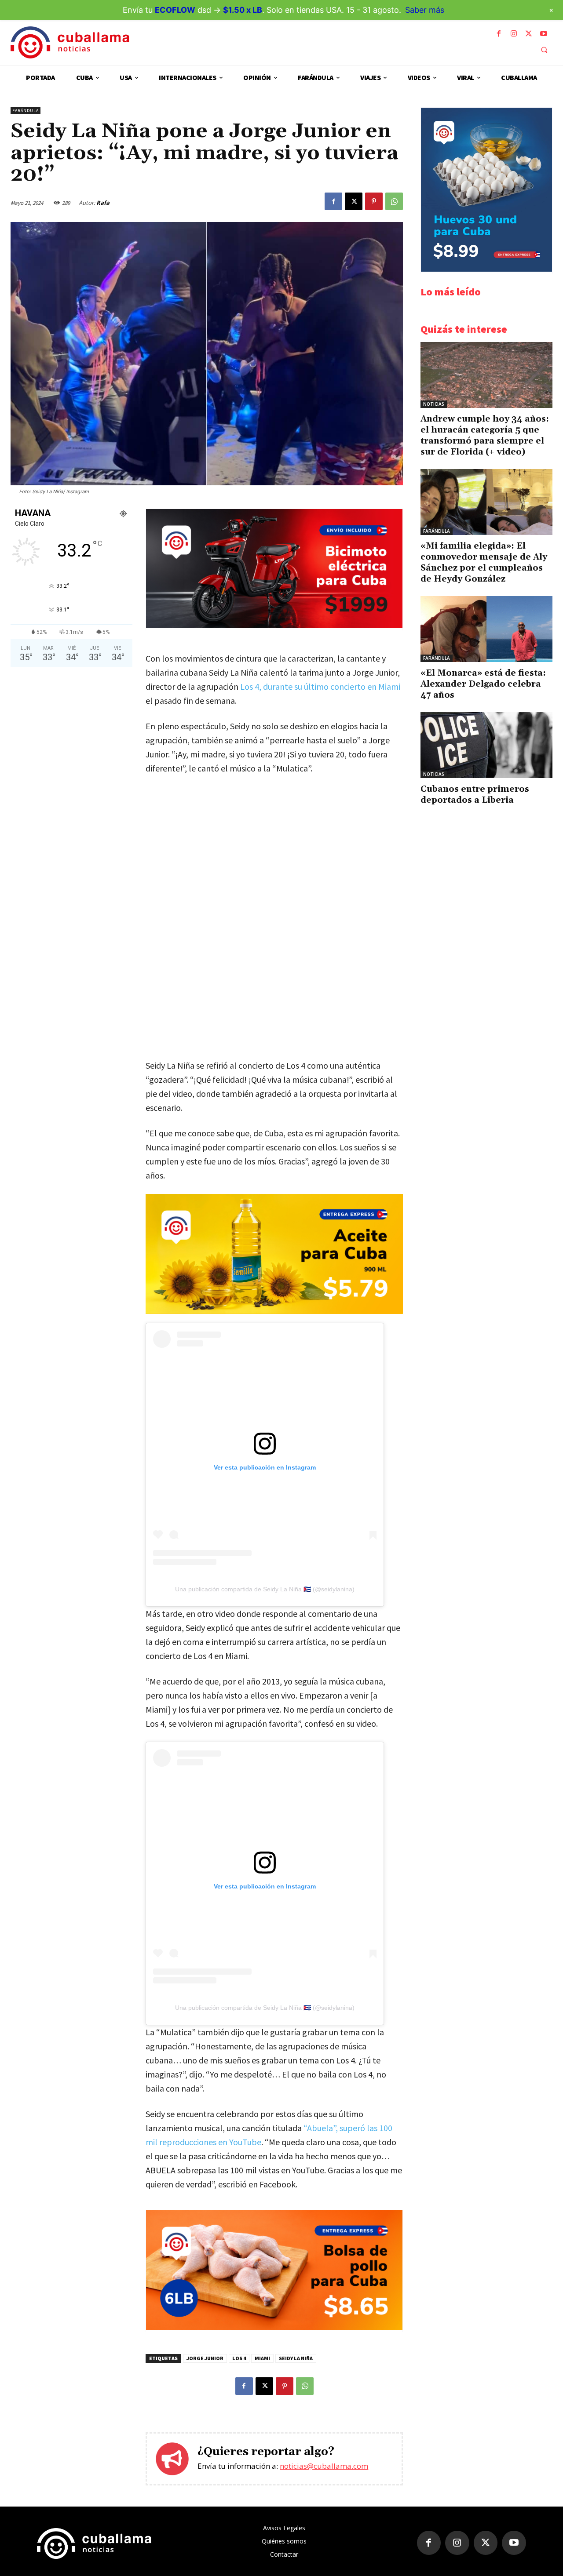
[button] (544, 50)
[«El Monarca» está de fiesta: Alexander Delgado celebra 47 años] (486, 629)
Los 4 (239, 2358)
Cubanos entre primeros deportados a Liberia (475, 795)
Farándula (26, 111)
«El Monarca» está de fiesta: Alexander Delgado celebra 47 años (483, 684)
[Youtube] (544, 34)
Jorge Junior (205, 2358)
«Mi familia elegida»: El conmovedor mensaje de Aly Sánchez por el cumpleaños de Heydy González (484, 562)
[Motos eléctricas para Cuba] (274, 626)
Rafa (103, 203)
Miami (262, 2358)
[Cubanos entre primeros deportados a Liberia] (486, 745)
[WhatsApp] (394, 201)
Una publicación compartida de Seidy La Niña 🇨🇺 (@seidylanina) (265, 1589)
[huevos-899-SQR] (486, 269)
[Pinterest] (374, 201)
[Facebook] (499, 34)
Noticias (434, 404)
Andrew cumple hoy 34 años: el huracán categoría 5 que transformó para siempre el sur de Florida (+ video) (485, 435)
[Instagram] (514, 34)
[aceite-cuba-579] (274, 1254)
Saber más (425, 10)
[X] (529, 34)
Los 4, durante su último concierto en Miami (320, 686)
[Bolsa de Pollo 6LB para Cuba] (274, 2327)
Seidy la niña (296, 2358)
